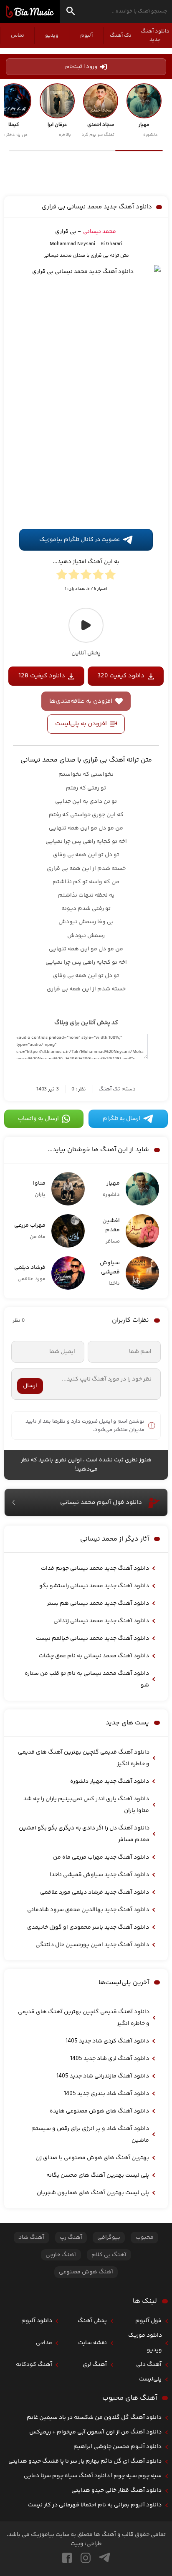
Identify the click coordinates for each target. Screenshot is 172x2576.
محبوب (145, 2238)
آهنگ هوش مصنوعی (86, 2272)
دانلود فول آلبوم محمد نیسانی (101, 1502)
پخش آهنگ (92, 2321)
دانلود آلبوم (37, 2321)
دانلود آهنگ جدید (155, 35)
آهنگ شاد (31, 2238)
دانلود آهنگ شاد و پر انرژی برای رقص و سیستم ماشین (90, 2135)
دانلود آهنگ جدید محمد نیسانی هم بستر (98, 1604)
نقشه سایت (92, 2343)
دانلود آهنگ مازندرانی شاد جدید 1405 (103, 2076)
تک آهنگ (121, 35)
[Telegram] (105, 2558)
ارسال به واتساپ (38, 1119)
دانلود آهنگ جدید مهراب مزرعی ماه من (101, 1857)
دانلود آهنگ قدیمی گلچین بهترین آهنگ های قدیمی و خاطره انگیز (84, 1758)
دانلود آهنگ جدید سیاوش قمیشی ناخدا (99, 1875)
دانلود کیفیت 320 (121, 676)
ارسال (30, 1386)
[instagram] (86, 2558)
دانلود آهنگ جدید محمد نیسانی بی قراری (97, 207)
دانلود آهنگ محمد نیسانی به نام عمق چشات (94, 1656)
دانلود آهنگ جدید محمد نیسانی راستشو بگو (94, 1586)
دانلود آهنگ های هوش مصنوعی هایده (99, 2111)
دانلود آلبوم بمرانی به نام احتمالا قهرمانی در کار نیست (95, 2505)
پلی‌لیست (150, 2379)
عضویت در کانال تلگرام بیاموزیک (80, 540)
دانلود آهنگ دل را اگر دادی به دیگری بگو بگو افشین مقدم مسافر (84, 1834)
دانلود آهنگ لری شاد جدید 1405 (110, 2059)
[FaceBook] (67, 2558)
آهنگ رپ (71, 2238)
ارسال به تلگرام (121, 1119)
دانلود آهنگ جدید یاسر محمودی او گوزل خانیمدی (88, 1927)
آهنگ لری (95, 2365)
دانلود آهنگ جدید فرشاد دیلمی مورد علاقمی (95, 1892)
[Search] (71, 12)
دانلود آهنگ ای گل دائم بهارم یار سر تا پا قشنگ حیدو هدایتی (85, 2461)
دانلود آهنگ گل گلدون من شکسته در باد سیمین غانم (94, 2418)
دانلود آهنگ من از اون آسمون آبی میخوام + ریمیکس (95, 2432)
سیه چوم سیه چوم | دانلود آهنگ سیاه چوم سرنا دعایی (93, 2476)
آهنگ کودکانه (34, 2365)
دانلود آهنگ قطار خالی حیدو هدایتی (116, 2491)
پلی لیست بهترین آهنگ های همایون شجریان (93, 2193)
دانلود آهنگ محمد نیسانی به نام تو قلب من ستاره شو (87, 1679)
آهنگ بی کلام (109, 2255)
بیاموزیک (30, 12)
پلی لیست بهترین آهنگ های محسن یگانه (98, 2175)
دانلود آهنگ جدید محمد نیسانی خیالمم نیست (92, 1639)
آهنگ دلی (149, 2365)
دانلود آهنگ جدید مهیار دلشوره (110, 1782)
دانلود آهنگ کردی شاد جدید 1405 (107, 2041)
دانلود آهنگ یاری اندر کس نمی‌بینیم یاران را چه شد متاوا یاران (86, 1805)
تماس (18, 35)
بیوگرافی (109, 2238)
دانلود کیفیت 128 (42, 676)
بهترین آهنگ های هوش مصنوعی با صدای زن (92, 2158)
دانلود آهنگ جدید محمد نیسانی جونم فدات (95, 1569)
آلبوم (86, 35)
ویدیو (52, 35)
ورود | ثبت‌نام (81, 67)
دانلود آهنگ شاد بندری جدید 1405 (106, 2094)
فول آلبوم (148, 2321)
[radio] (110, 576)
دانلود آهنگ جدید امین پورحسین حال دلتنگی (92, 1945)
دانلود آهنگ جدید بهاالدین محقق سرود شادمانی (88, 1910)
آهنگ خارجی (61, 2255)
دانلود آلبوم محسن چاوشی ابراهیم (118, 2447)
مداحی (44, 2343)
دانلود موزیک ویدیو (145, 2343)
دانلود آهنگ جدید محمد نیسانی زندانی (101, 1621)
